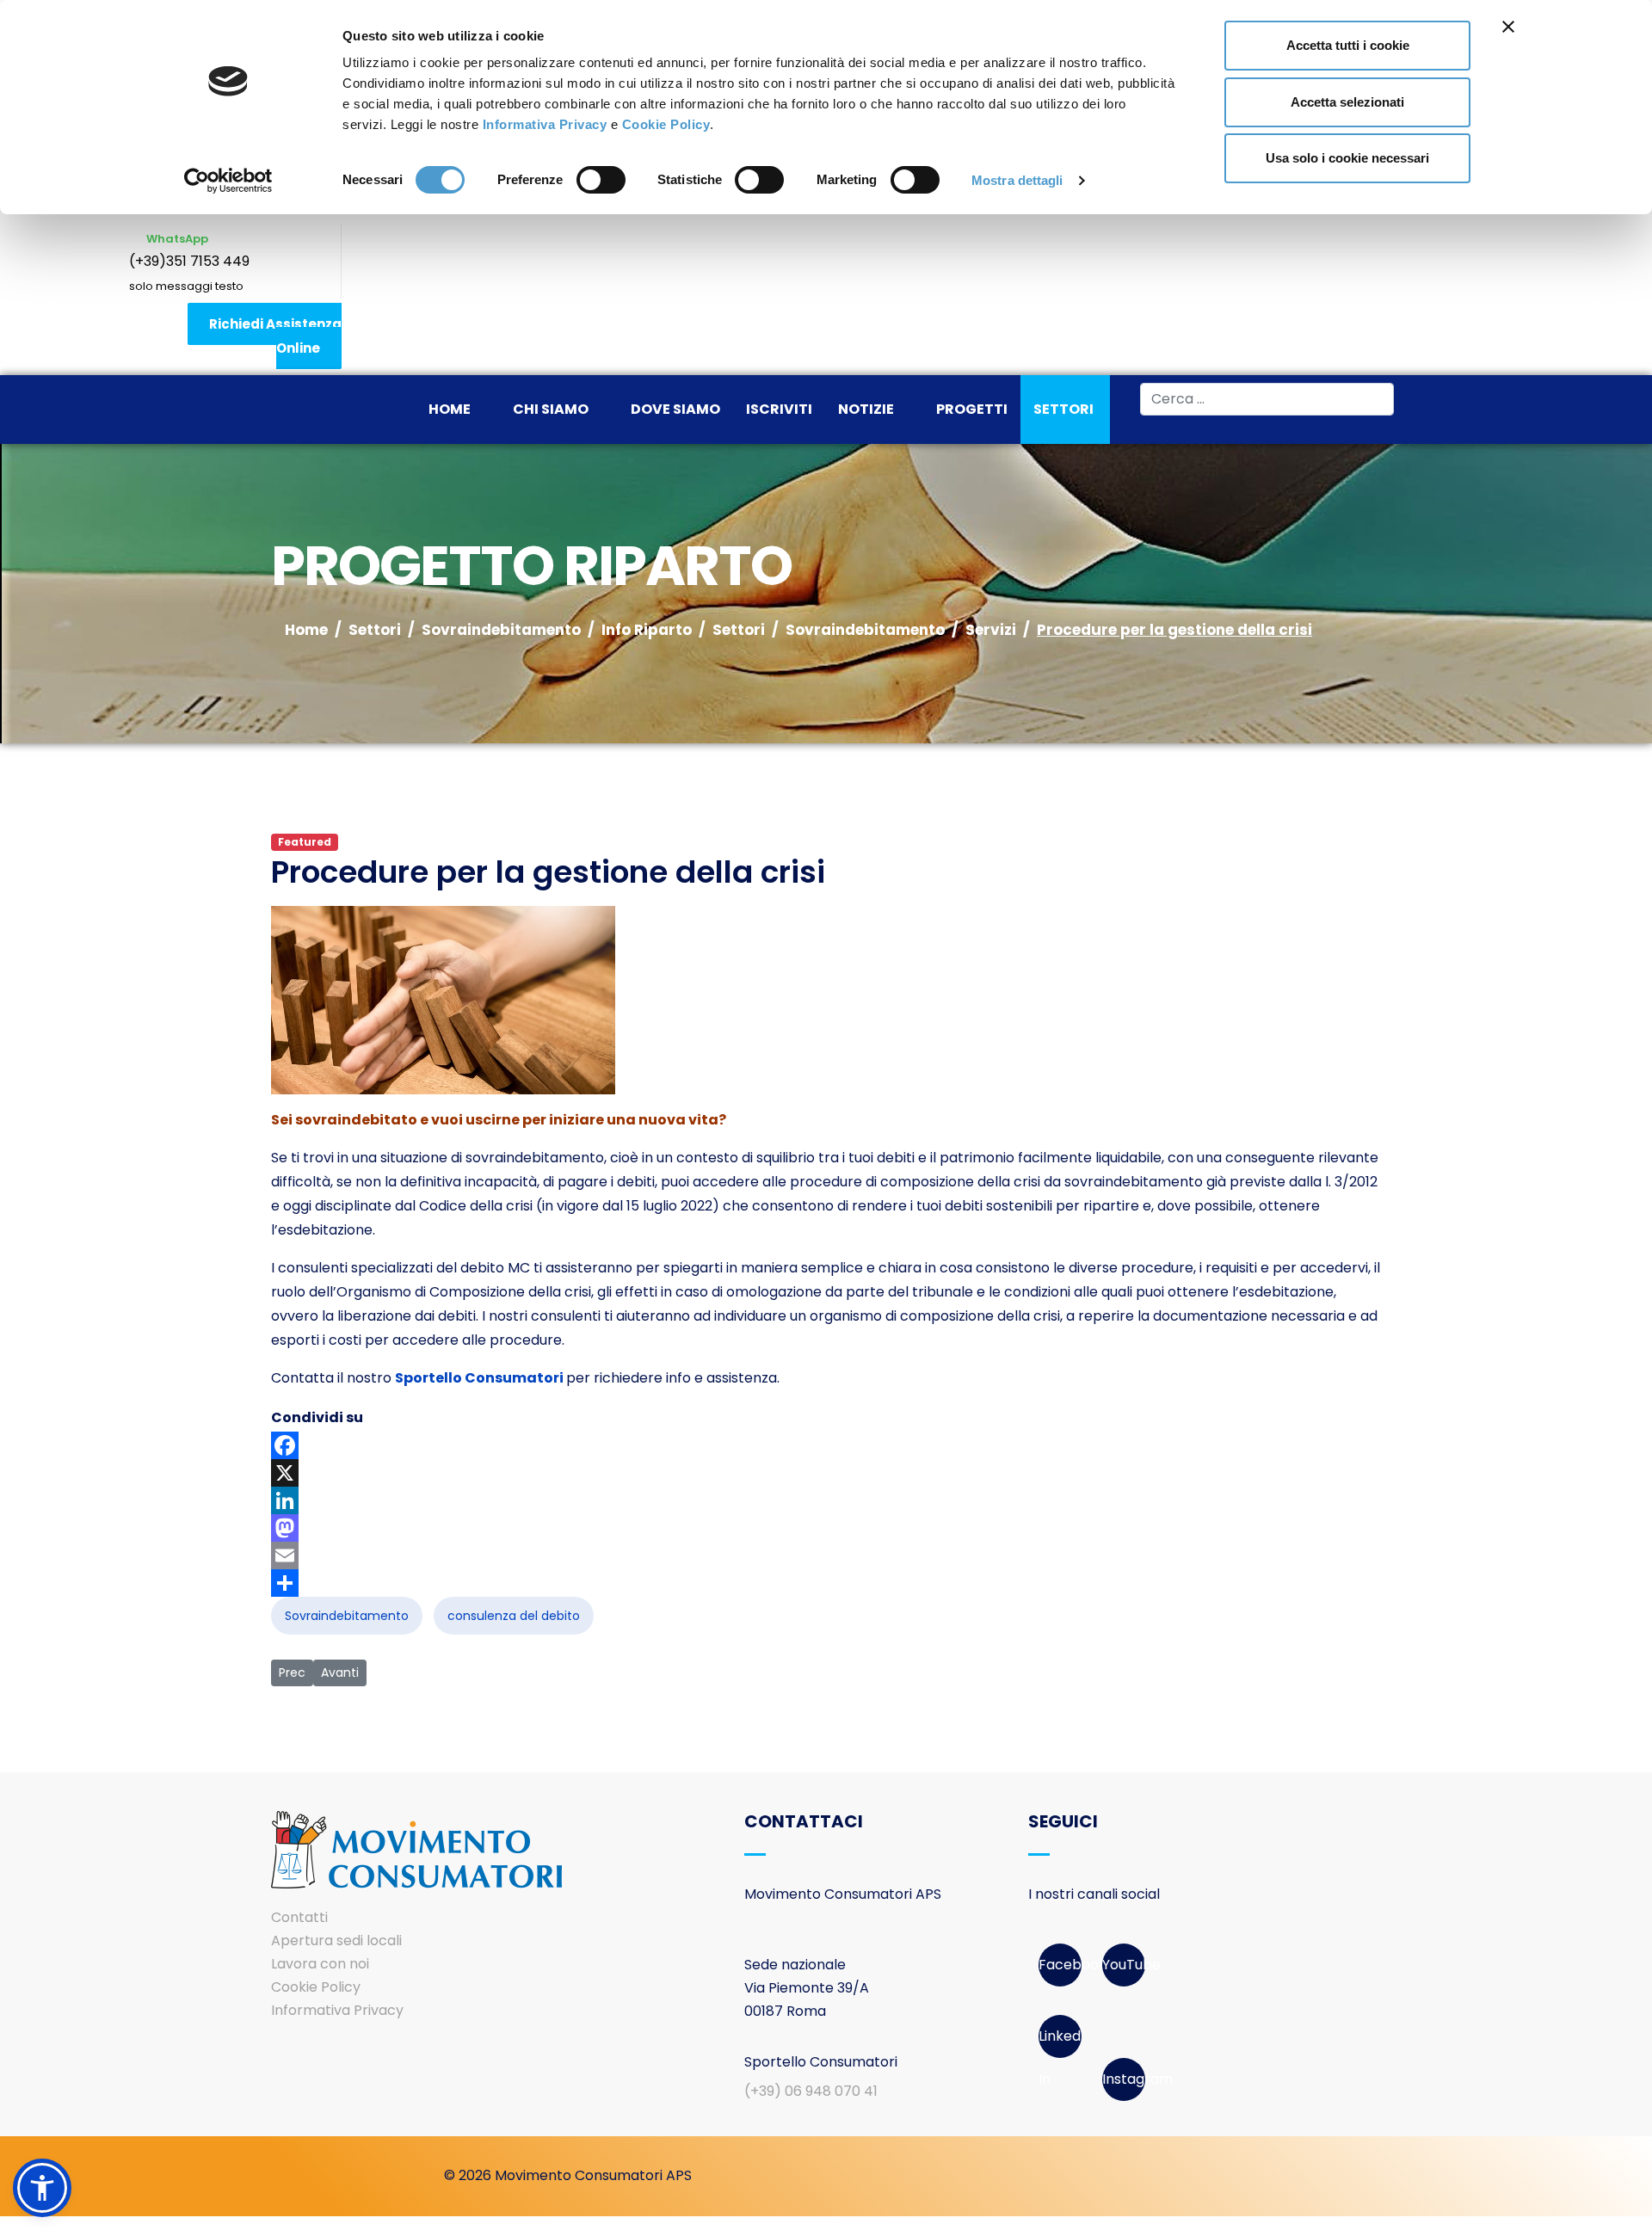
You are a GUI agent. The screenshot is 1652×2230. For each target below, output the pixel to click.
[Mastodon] (826, 1528)
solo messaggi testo (186, 286)
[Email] (826, 1555)
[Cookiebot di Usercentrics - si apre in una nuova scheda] (228, 181)
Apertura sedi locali (336, 1940)
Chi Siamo (551, 409)
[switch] (601, 180)
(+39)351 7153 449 (189, 261)
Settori (1063, 409)
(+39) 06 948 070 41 (811, 2091)
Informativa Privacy (545, 124)
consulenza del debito (514, 1616)
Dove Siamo (675, 409)
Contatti (299, 1917)
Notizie (866, 409)
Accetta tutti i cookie (1348, 45)
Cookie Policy (666, 124)
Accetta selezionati (1347, 102)
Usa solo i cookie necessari (1347, 158)
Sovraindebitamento (347, 1616)
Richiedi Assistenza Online (275, 336)
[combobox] (1267, 399)
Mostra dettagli (1017, 180)
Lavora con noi (320, 1964)
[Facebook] (826, 1445)
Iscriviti (779, 409)
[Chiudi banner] (1508, 27)
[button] (42, 2188)
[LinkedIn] (826, 1500)
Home (450, 409)
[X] (826, 1473)
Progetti (972, 409)
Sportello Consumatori (479, 1378)
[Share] (826, 1583)
